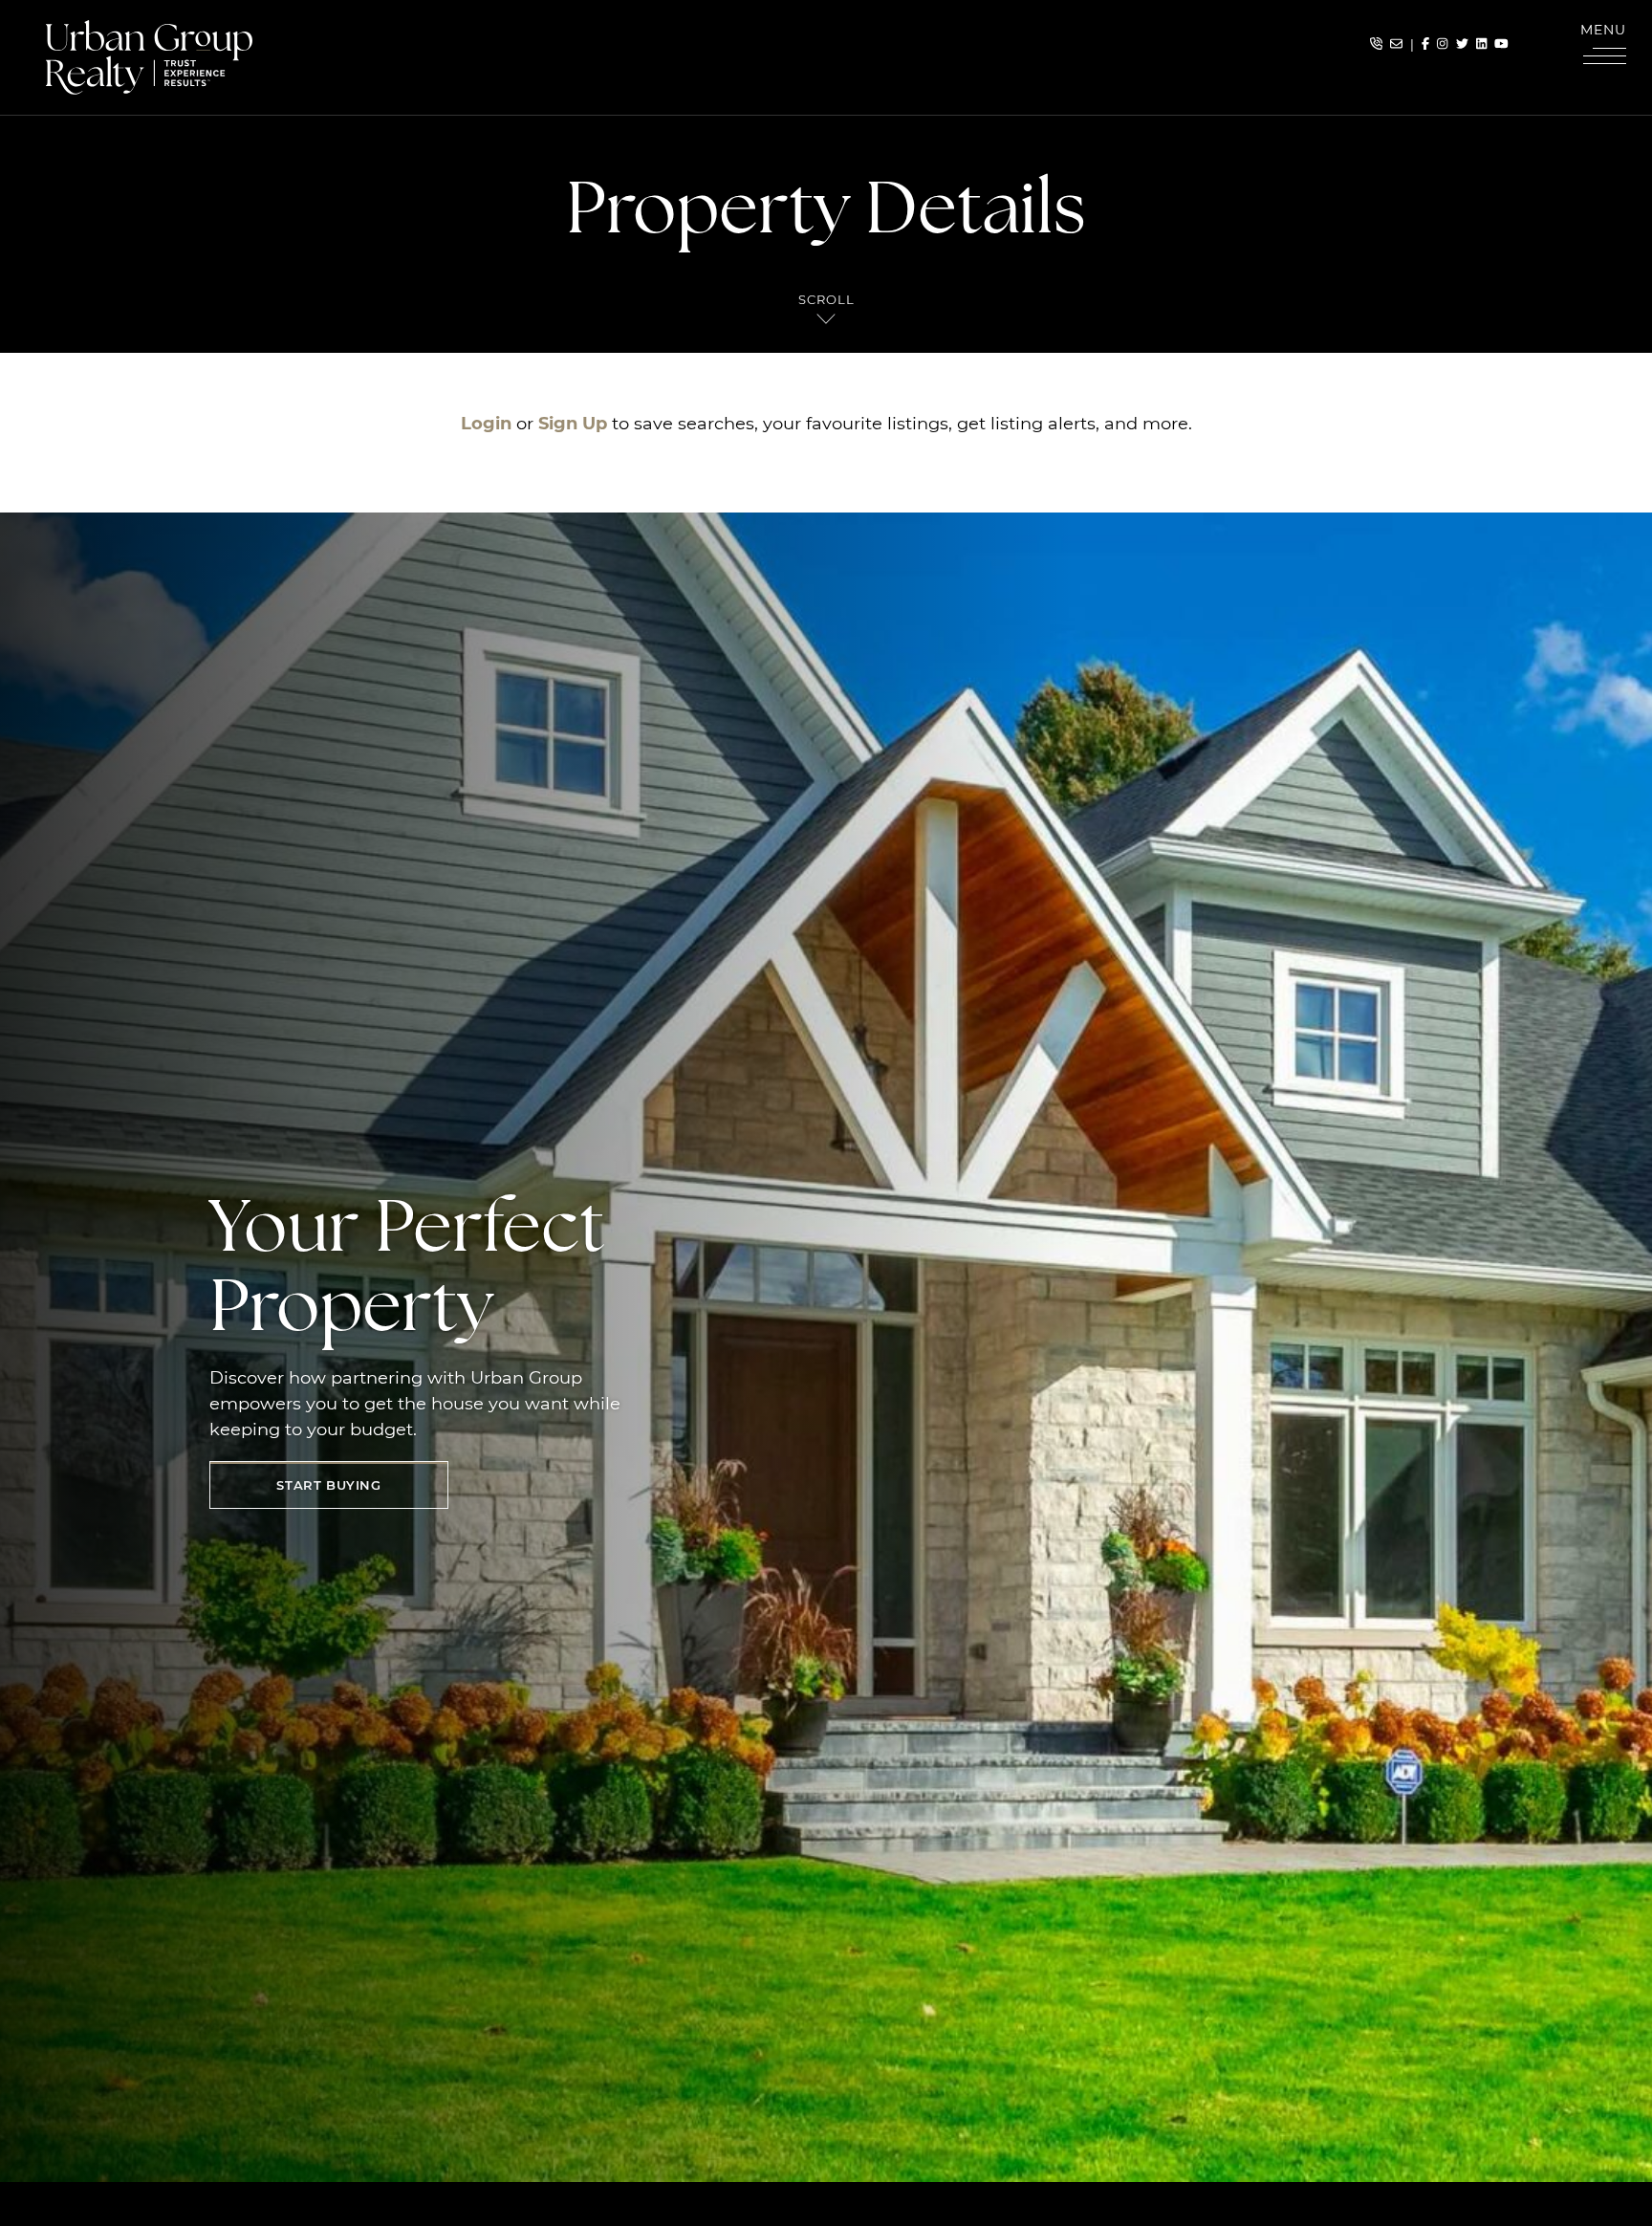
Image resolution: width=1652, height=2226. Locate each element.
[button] (1604, 48)
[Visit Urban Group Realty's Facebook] (1425, 44)
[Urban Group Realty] (149, 55)
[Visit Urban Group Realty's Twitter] (1462, 44)
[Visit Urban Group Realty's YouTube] (1501, 44)
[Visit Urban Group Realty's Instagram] (1442, 44)
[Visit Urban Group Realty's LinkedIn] (1481, 44)
